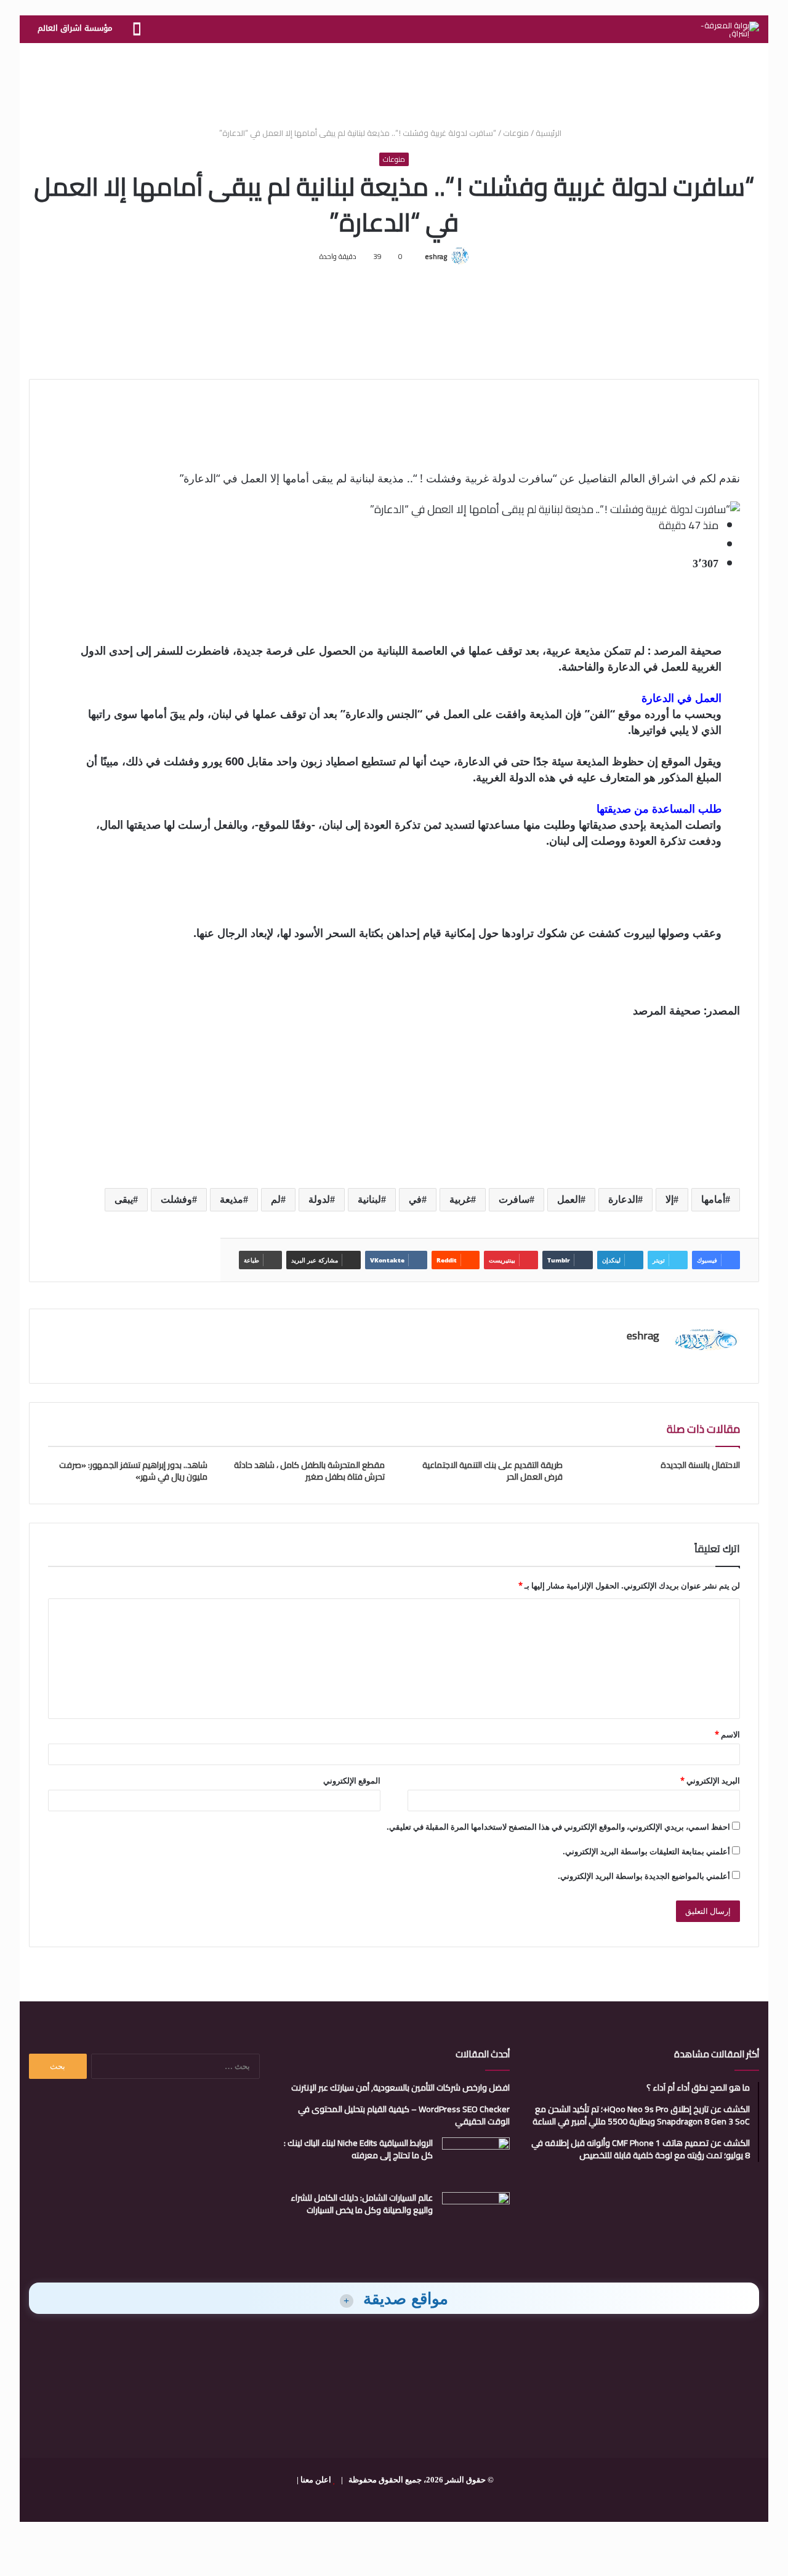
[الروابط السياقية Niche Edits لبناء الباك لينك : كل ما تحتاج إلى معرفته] (476, 2160)
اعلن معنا (316, 2480)
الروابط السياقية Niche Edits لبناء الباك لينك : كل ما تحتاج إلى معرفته (358, 2149)
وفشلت (176, 1199)
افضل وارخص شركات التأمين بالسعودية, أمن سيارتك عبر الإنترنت (400, 2088)
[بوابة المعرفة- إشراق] (730, 30)
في (415, 1199)
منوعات (516, 133)
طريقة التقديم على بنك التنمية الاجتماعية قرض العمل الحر (492, 1471)
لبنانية (369, 1199)
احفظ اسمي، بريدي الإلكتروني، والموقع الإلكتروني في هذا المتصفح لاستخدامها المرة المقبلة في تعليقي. (558, 1827)
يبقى (124, 1199)
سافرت (514, 1199)
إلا (669, 1199)
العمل (569, 1199)
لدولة (319, 1199)
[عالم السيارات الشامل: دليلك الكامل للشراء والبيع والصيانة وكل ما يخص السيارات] (476, 2215)
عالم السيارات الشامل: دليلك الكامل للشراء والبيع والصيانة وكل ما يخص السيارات (362, 2204)
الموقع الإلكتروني (352, 1780)
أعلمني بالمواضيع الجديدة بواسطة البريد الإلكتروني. (644, 1876)
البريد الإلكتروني (710, 1780)
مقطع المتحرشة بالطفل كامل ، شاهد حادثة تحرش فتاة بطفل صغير (309, 1471)
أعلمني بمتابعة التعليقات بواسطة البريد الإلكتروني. (646, 1851)
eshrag (436, 256)
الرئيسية (549, 133)
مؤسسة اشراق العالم (75, 28)
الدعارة (623, 1199)
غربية (460, 1199)
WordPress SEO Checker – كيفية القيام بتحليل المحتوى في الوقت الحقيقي (404, 2115)
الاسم (727, 1734)
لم (276, 1199)
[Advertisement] (394, 83)
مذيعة (231, 1199)
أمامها (713, 1199)
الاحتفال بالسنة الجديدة (700, 1465)
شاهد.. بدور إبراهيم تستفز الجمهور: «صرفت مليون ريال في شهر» (133, 1471)
